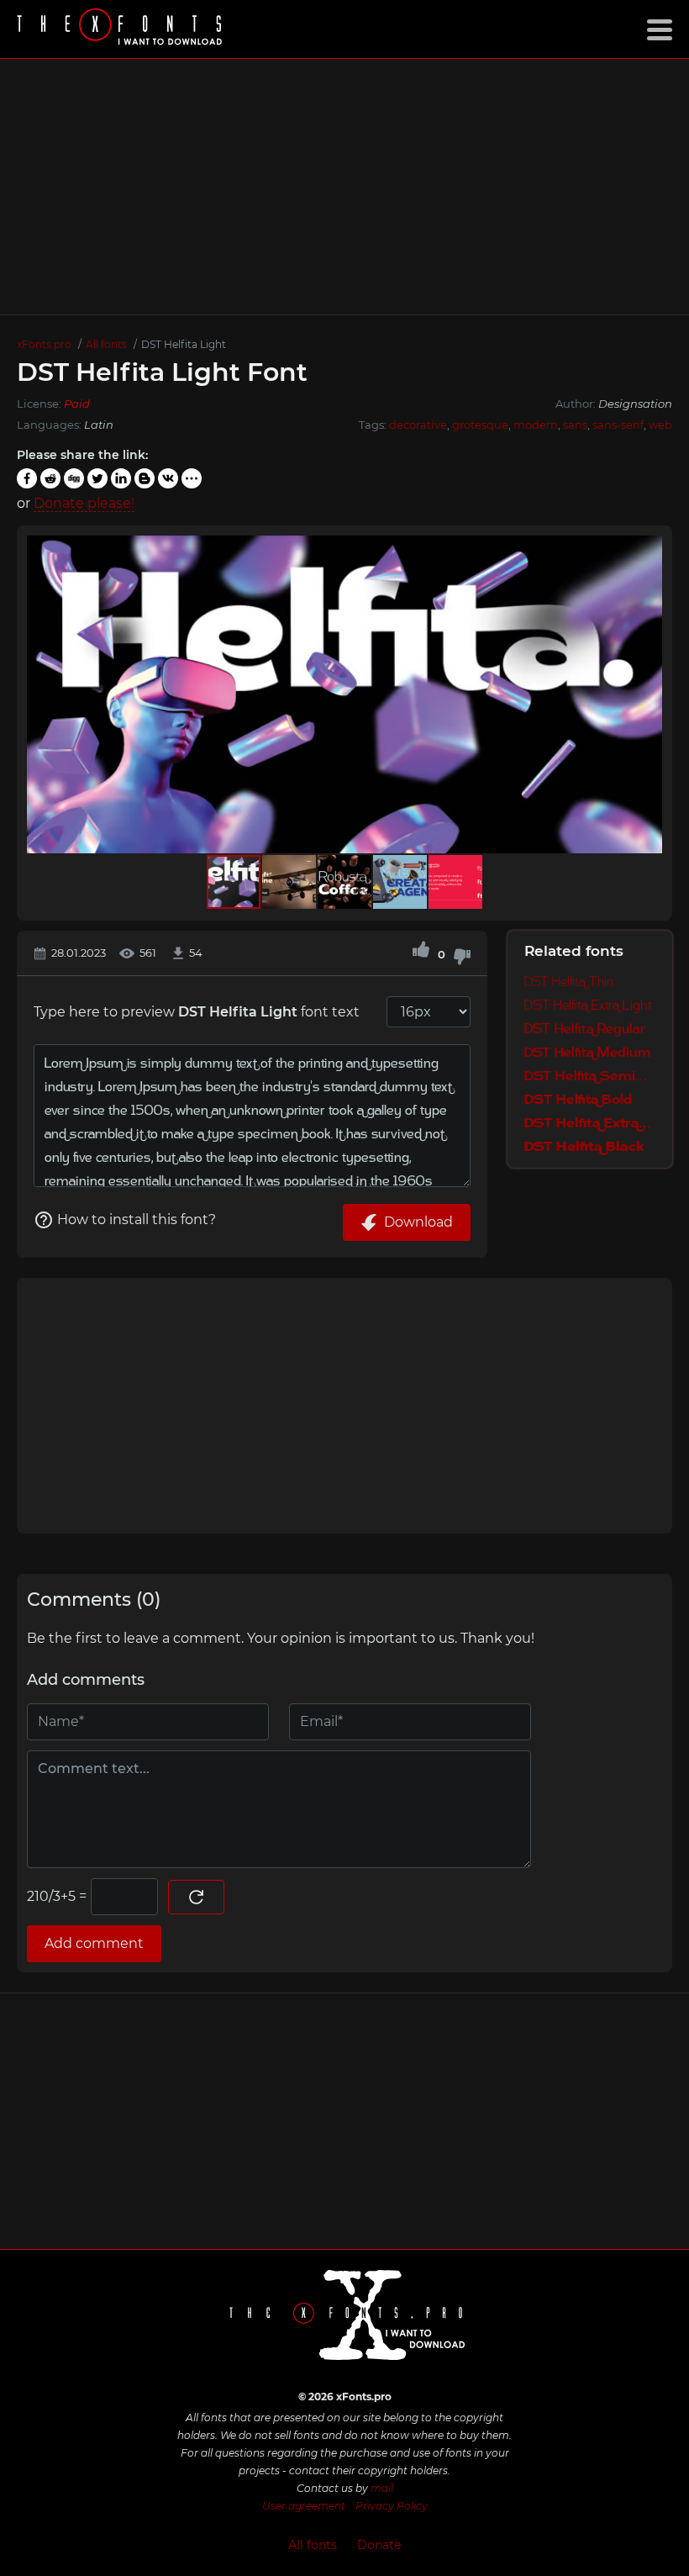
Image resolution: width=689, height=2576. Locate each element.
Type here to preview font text (197, 1012)
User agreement (304, 2506)
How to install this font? (137, 1219)
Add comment (94, 1943)
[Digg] (74, 478)
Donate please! (84, 503)
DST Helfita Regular (585, 1028)
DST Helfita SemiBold (590, 1075)
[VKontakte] (168, 478)
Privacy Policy (392, 2506)
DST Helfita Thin (569, 981)
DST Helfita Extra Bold (590, 1122)
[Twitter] (97, 478)
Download (418, 1222)
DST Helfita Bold (578, 1099)
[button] (647, 694)
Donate (379, 2545)
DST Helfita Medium (588, 1052)
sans (575, 425)
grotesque (480, 425)
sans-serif (618, 425)
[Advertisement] (344, 187)
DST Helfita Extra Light (588, 1005)
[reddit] (50, 478)
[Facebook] (27, 478)
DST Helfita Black (584, 1146)
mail (382, 2488)
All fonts (313, 2545)
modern (536, 425)
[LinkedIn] (121, 478)
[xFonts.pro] (122, 29)
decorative (418, 425)
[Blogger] (145, 478)
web (660, 425)
